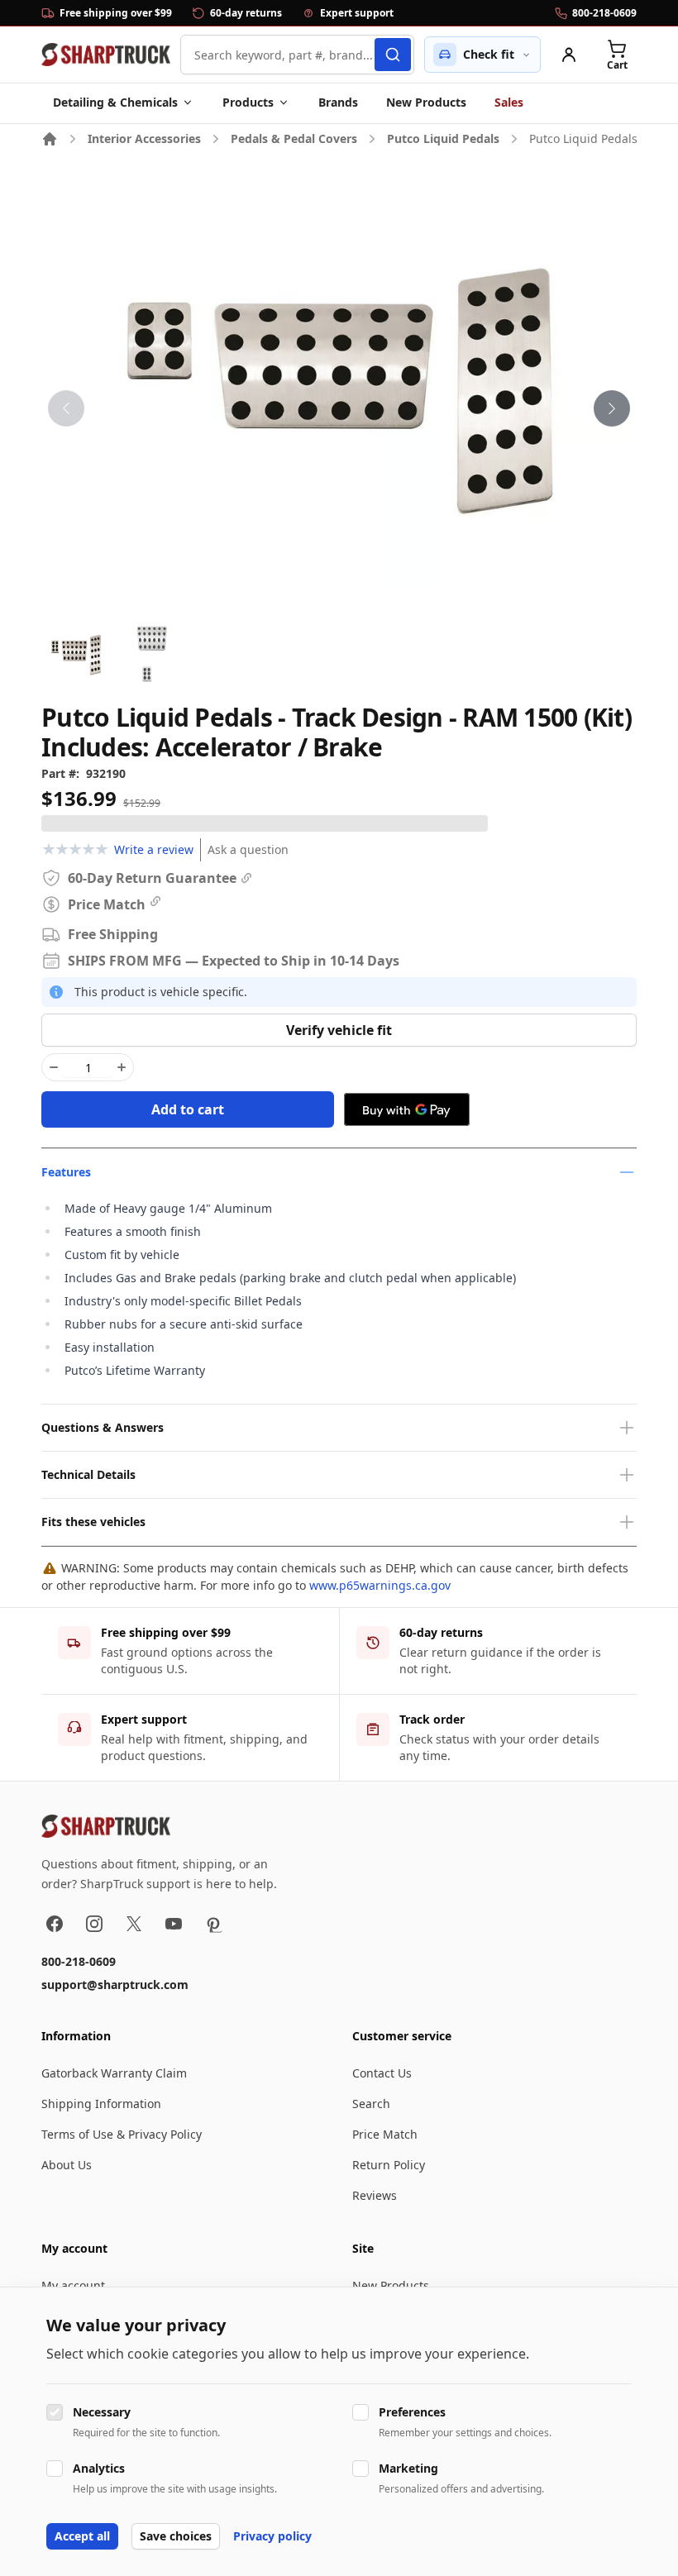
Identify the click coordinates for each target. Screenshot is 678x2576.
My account (73, 2285)
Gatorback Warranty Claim (114, 2073)
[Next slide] (612, 408)
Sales (509, 102)
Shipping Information (101, 2104)
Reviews (375, 2195)
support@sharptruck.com (115, 1984)
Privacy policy (272, 2536)
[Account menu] (569, 55)
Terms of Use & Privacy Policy (122, 2134)
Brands (338, 102)
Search (371, 2104)
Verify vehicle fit (339, 1030)
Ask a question (248, 849)
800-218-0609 (79, 1961)
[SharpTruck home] (106, 55)
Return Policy (389, 2165)
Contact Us (382, 2073)
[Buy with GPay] (407, 1109)
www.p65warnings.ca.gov (380, 1585)
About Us (67, 2165)
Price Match (385, 2134)
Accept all (82, 2536)
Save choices (176, 2536)
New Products (426, 102)
